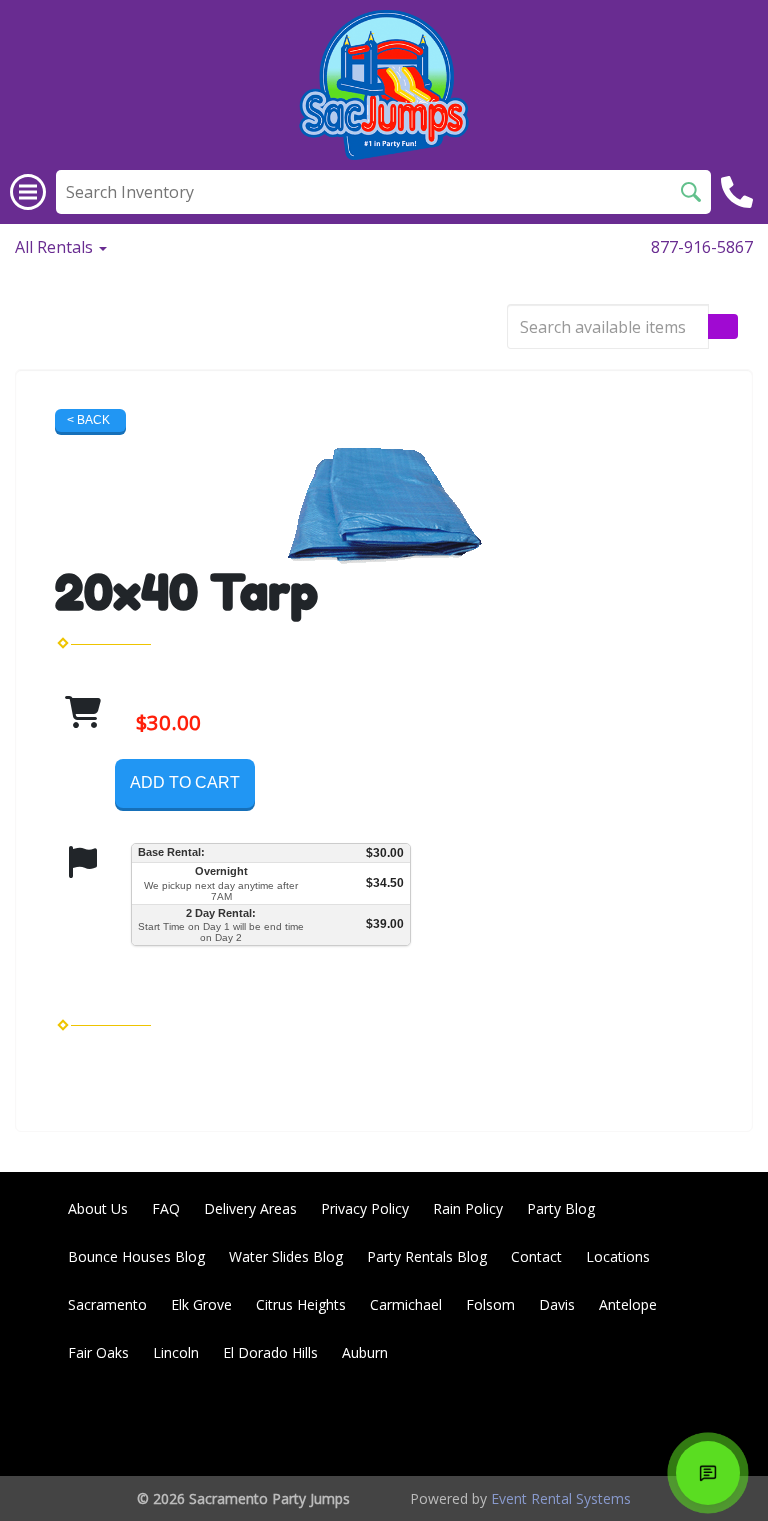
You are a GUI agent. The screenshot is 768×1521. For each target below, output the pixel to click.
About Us (98, 1208)
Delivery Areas (250, 1208)
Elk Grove (201, 1304)
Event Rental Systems (561, 1498)
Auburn (365, 1352)
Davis (557, 1304)
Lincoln (176, 1352)
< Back (88, 420)
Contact (536, 1256)
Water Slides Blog (286, 1256)
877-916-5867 (702, 247)
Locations (618, 1256)
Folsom (490, 1304)
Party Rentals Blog (427, 1256)
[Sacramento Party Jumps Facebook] (552, 1424)
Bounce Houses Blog (136, 1256)
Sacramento (107, 1304)
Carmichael (406, 1304)
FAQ (166, 1208)
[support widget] (708, 1473)
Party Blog (561, 1208)
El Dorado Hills (270, 1352)
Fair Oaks (98, 1352)
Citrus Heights (301, 1304)
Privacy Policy (365, 1208)
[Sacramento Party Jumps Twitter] (606, 1424)
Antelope (628, 1304)
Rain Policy (468, 1208)
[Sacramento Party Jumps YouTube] (660, 1424)
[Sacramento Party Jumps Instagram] (714, 1424)
